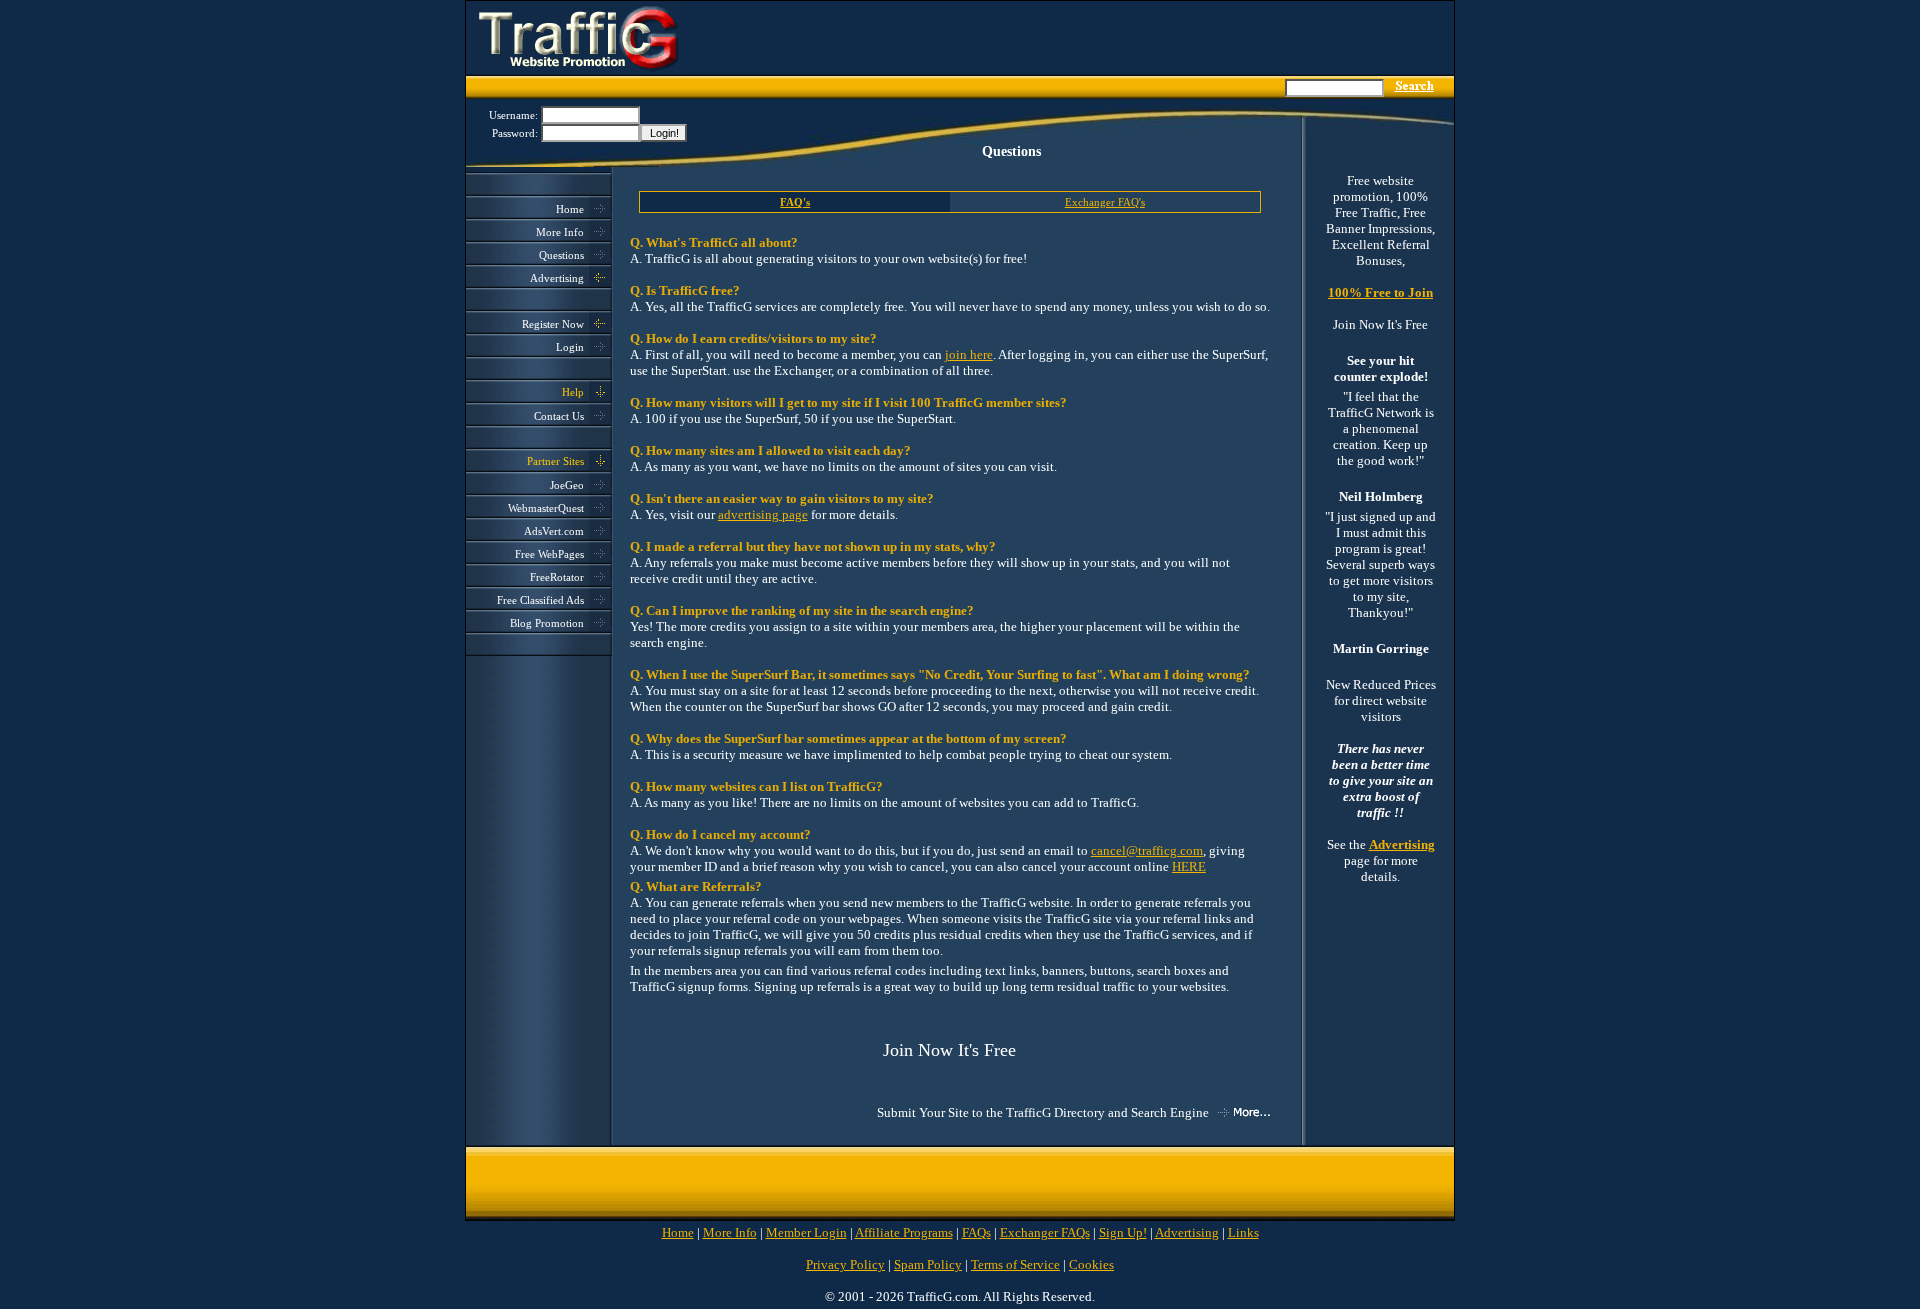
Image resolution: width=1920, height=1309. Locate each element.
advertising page (763, 514)
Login (570, 347)
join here (969, 354)
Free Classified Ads (540, 600)
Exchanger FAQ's (1105, 202)
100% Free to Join (1380, 292)
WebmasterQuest (546, 508)
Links (1243, 1232)
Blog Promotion (547, 623)
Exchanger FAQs (1045, 1232)
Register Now (553, 324)
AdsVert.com (554, 531)
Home (570, 209)
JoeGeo (567, 485)
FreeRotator (557, 577)
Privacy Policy (845, 1264)
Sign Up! (1123, 1232)
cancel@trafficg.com (1147, 850)
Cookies (1091, 1264)
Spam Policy (928, 1264)
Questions (561, 255)
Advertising (557, 278)
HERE (1189, 866)
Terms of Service (1015, 1264)
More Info (560, 232)
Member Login (806, 1232)
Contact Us (559, 416)
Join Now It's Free (949, 1050)
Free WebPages (549, 554)
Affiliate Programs (904, 1232)
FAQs (976, 1232)
